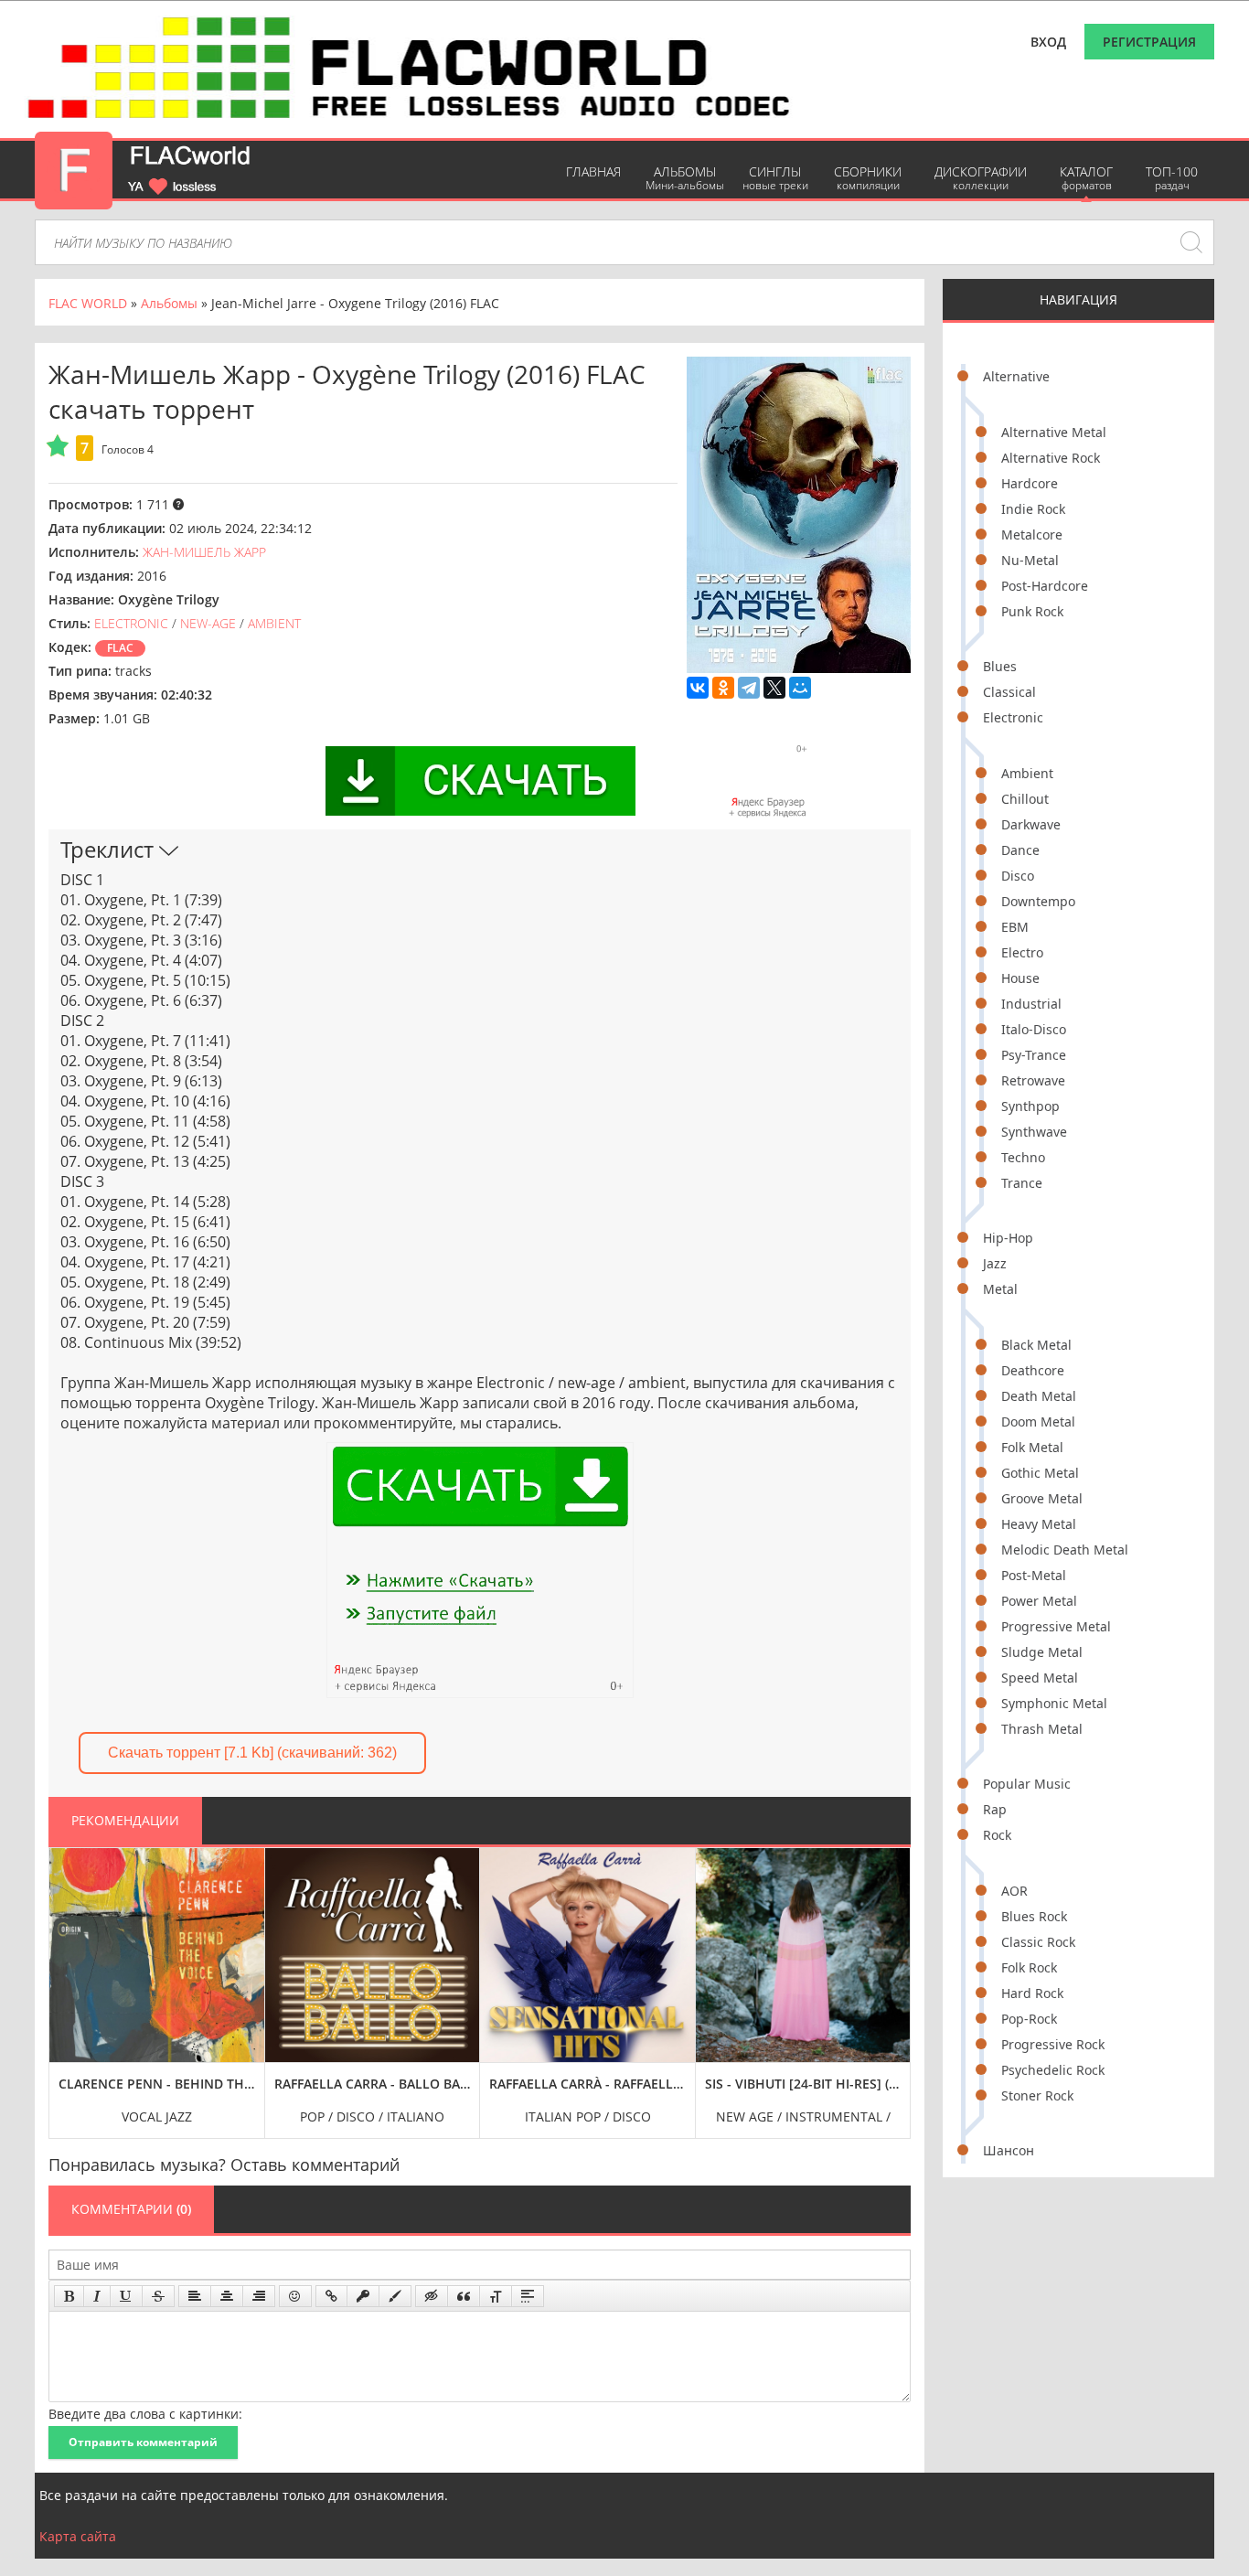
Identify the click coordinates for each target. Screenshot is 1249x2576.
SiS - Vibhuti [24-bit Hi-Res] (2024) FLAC (803, 2084)
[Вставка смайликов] (295, 2296)
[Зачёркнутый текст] (158, 2296)
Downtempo (1038, 901)
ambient (274, 623)
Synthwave (1034, 1132)
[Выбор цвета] (395, 2296)
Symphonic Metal (1054, 1703)
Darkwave (1031, 824)
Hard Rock (1032, 1993)
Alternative (1016, 376)
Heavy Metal (1039, 1524)
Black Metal (1036, 1345)
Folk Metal (1032, 1447)
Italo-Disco (1034, 1029)
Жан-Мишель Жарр (204, 552)
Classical (1009, 692)
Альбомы (685, 178)
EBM (1015, 927)
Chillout (1025, 799)
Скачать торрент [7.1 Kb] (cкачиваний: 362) (252, 1753)
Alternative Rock (1051, 458)
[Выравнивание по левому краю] (195, 2296)
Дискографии (981, 178)
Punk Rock (1032, 611)
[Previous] (68, 1980)
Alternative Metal (1054, 432)
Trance (1022, 1183)
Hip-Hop (1008, 1238)
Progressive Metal (1056, 1626)
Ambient (1027, 773)
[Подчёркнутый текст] (126, 2296)
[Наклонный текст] (97, 2296)
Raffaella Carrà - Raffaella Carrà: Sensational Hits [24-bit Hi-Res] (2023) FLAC (587, 2084)
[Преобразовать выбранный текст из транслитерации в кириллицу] (496, 2296)
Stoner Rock (1037, 2095)
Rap (995, 1809)
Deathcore (1033, 1370)
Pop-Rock (1029, 2019)
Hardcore (1030, 483)
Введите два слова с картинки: (145, 2414)
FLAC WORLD (88, 303)
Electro (1022, 952)
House (1020, 978)
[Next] (891, 1980)
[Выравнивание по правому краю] (259, 2296)
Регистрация (1149, 42)
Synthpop (1030, 1106)
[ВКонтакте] (698, 688)
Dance (1020, 850)
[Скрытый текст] (432, 2296)
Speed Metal (1040, 1678)
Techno (1023, 1157)
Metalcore (1032, 534)
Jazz (995, 1263)
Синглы (775, 178)
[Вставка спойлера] (528, 2296)
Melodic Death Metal (1065, 1550)
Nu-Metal (1030, 560)
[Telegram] (749, 688)
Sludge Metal (1042, 1652)
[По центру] (227, 2296)
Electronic (1013, 717)
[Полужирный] (69, 2296)
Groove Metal (1042, 1498)
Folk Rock (1029, 1967)
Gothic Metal (1040, 1473)
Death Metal (1039, 1396)
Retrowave (1033, 1080)
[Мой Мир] (800, 688)
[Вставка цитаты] (464, 2296)
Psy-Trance (1034, 1055)
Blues (1000, 666)
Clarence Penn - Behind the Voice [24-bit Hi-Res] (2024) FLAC (157, 2084)
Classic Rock (1038, 1942)
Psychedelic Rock (1053, 2070)
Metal (1000, 1289)
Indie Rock (1033, 509)
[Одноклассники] (723, 688)
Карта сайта (78, 2536)
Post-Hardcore (1045, 586)
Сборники (868, 178)
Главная (593, 171)
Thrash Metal (1042, 1729)
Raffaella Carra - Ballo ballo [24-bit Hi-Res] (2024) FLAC (373, 2084)
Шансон (1009, 2150)
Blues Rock (1034, 1916)
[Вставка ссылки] (331, 2296)
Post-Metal (1034, 1575)
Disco (1018, 876)
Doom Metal (1038, 1422)
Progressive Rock (1053, 2044)
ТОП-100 (1172, 178)
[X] (774, 688)
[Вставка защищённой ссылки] (363, 2296)
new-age (208, 623)
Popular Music (1027, 1784)
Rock (997, 1835)
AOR (1014, 1891)
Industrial (1031, 1004)
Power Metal (1039, 1601)
